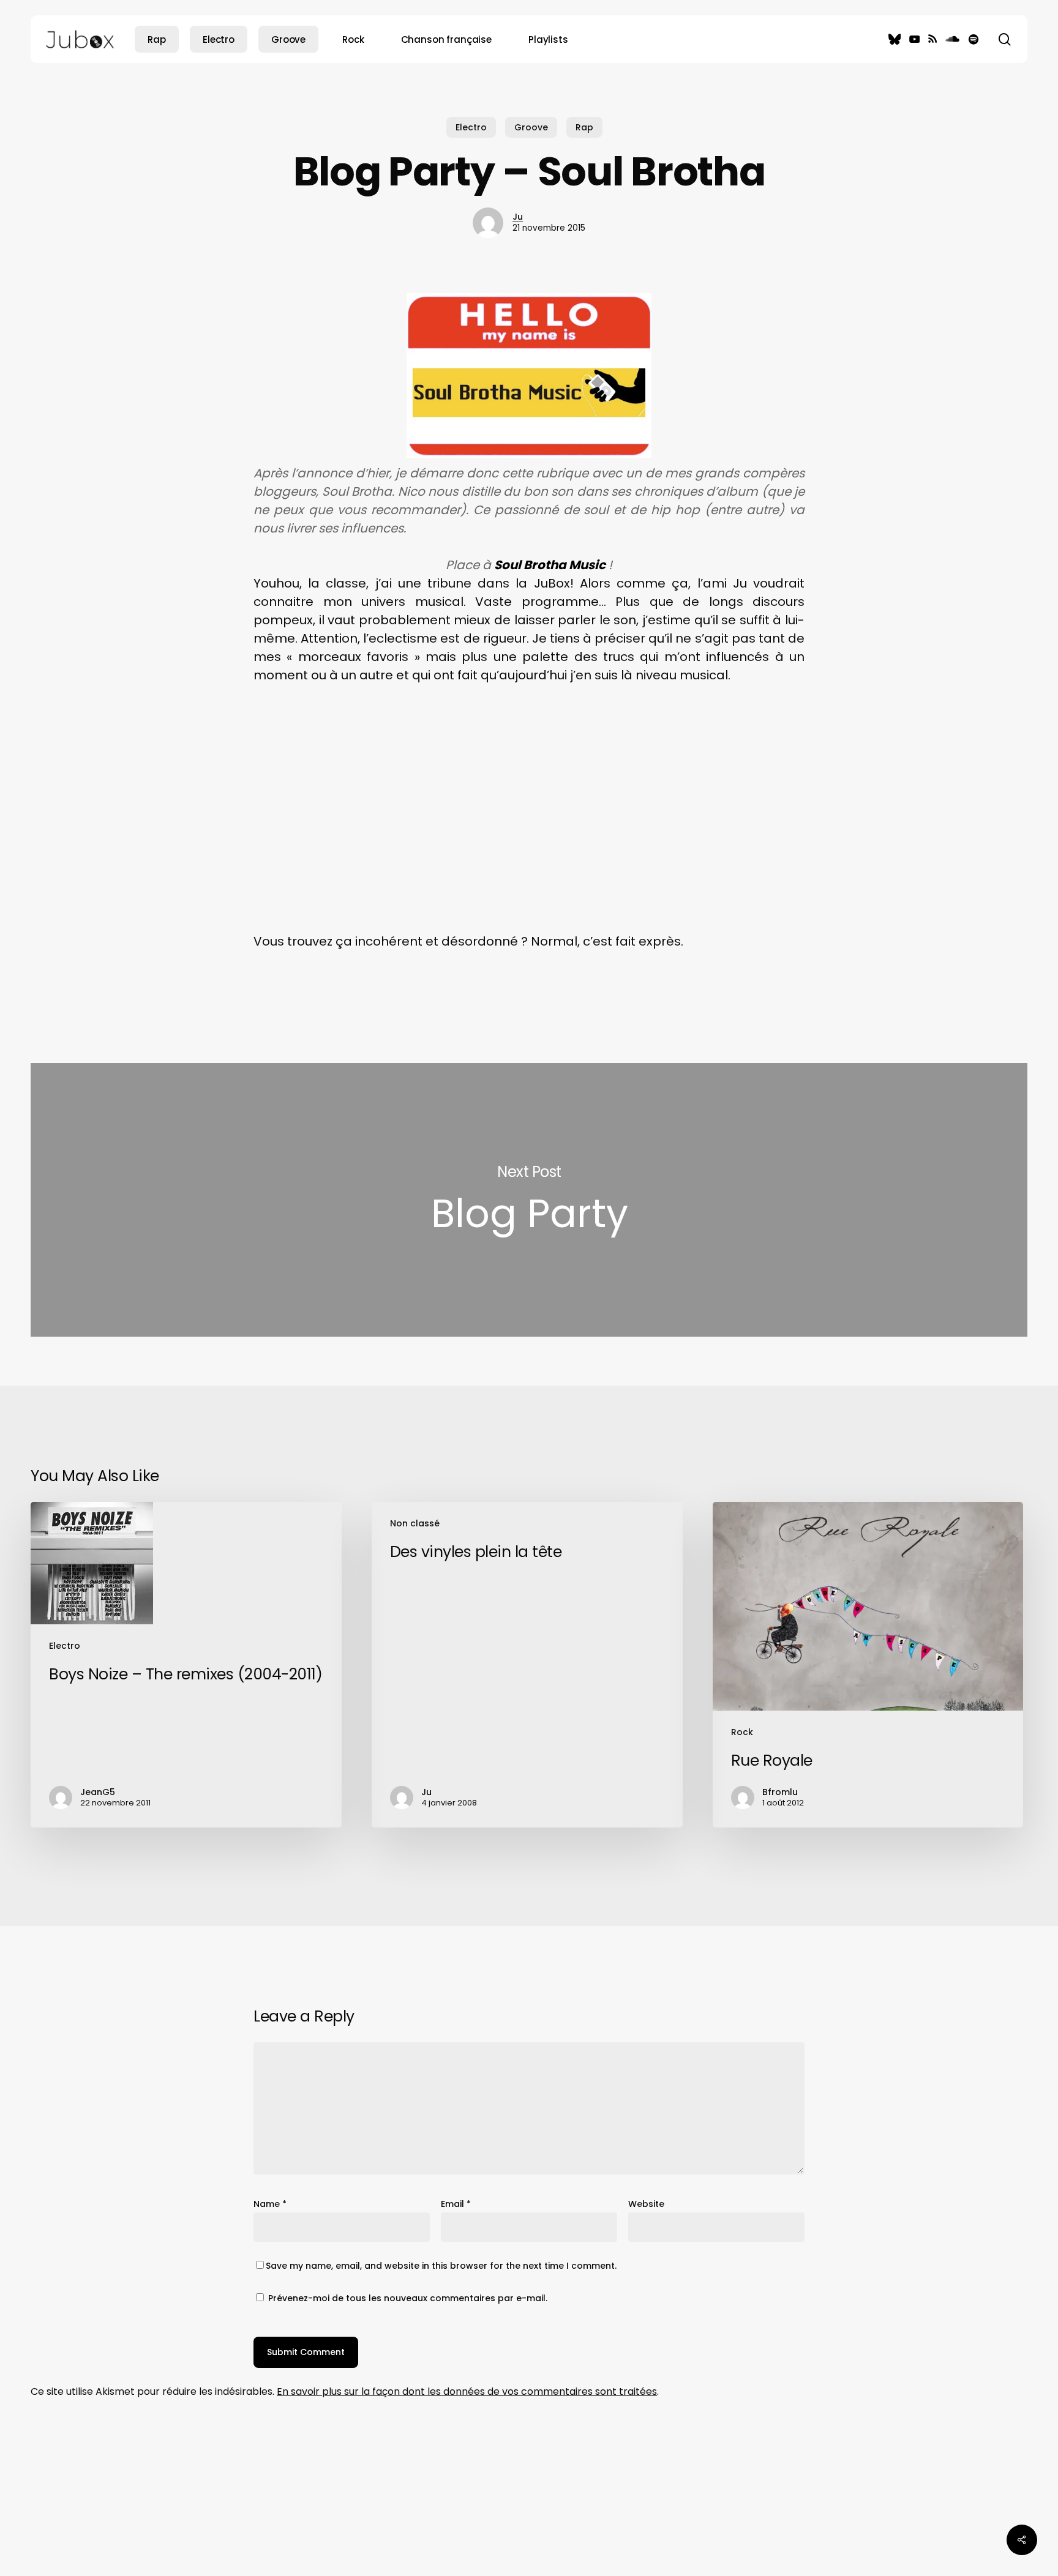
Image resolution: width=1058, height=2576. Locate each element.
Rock (742, 1732)
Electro (471, 127)
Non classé (415, 1523)
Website (646, 2204)
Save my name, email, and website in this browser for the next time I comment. (441, 2266)
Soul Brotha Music (550, 565)
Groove (531, 127)
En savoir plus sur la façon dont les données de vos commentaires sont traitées (467, 2391)
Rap (584, 127)
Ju (518, 217)
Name (270, 2204)
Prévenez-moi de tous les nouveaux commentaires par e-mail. (408, 2298)
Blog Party (529, 1200)
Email (456, 2204)
